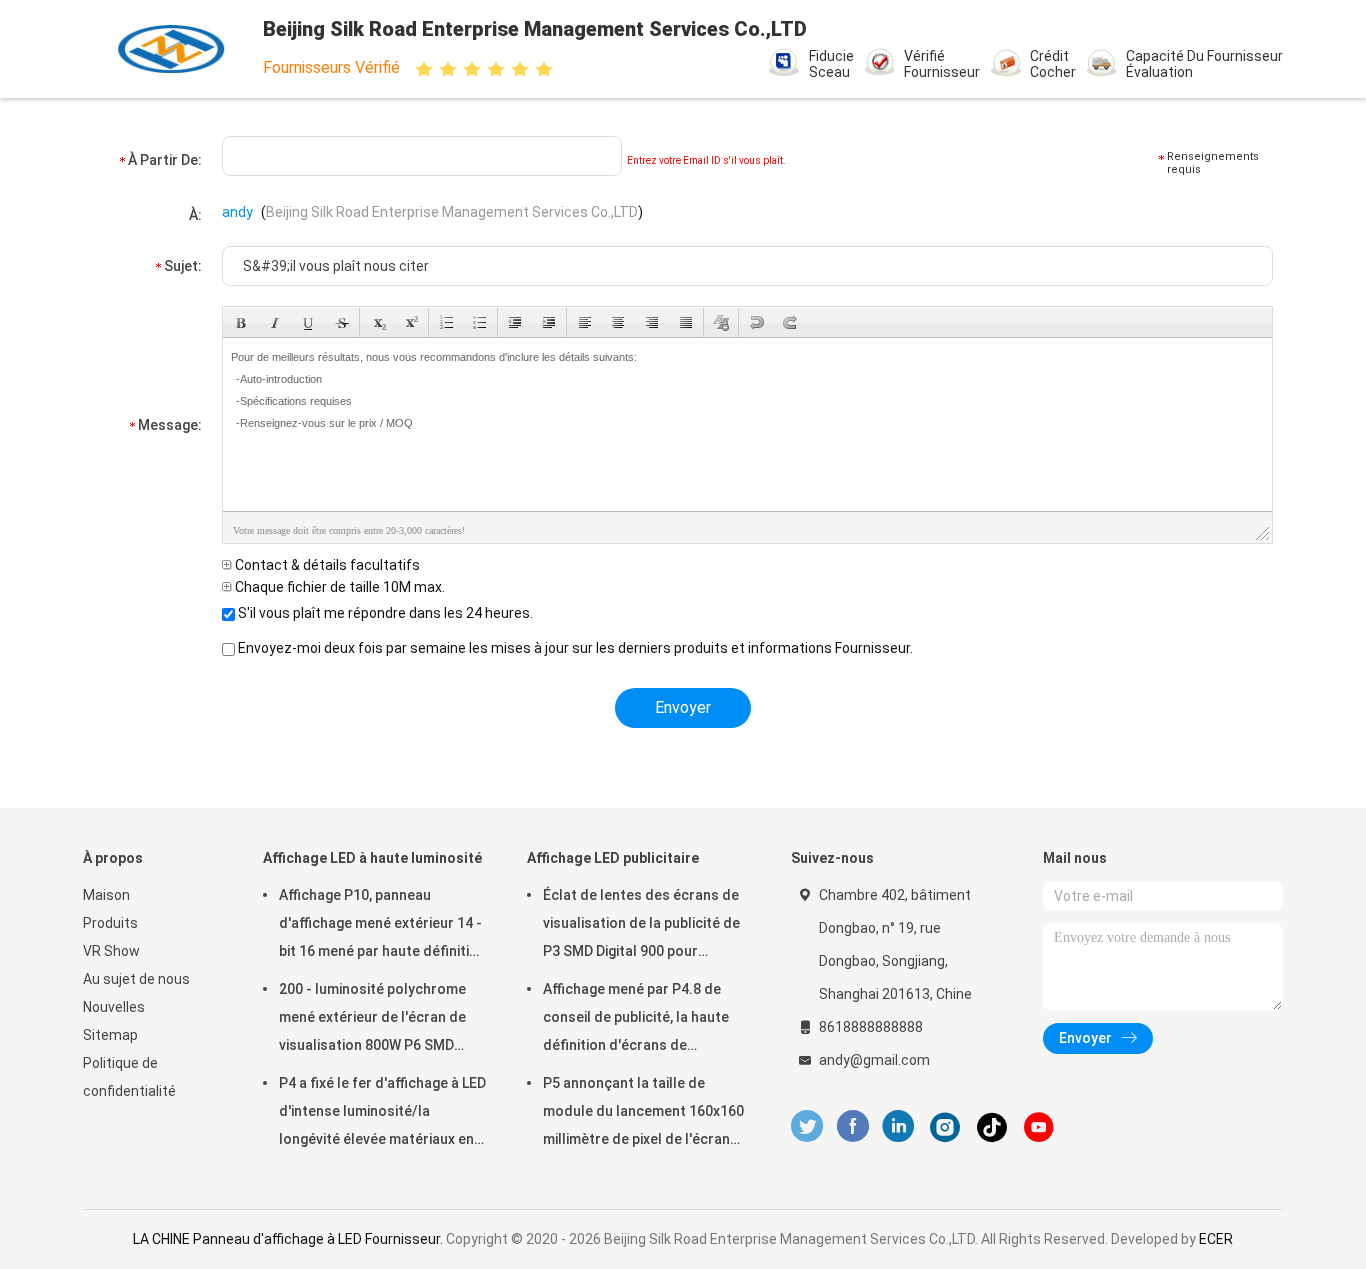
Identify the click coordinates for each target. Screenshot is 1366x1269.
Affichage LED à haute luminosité (372, 858)
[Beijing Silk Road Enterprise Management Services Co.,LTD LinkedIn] (898, 1126)
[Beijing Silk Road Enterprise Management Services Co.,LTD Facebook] (852, 1126)
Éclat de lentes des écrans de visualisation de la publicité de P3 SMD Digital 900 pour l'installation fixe (641, 926)
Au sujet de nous (136, 979)
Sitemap (110, 1035)
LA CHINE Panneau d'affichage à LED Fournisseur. (289, 1239)
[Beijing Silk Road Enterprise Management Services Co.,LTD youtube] (1039, 1127)
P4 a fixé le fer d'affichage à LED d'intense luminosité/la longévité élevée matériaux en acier (382, 1114)
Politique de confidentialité (129, 1077)
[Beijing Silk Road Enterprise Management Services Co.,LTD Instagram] (945, 1127)
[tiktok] (992, 1127)
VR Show (111, 951)
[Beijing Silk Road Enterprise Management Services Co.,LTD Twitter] (807, 1126)
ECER (1216, 1239)
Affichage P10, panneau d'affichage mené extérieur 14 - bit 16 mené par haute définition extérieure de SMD (382, 926)
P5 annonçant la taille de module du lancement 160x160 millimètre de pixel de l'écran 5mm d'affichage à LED (643, 1114)
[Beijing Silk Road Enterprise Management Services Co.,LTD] (171, 49)
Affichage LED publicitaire (613, 858)
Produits (110, 923)
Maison (106, 895)
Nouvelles (114, 1007)
